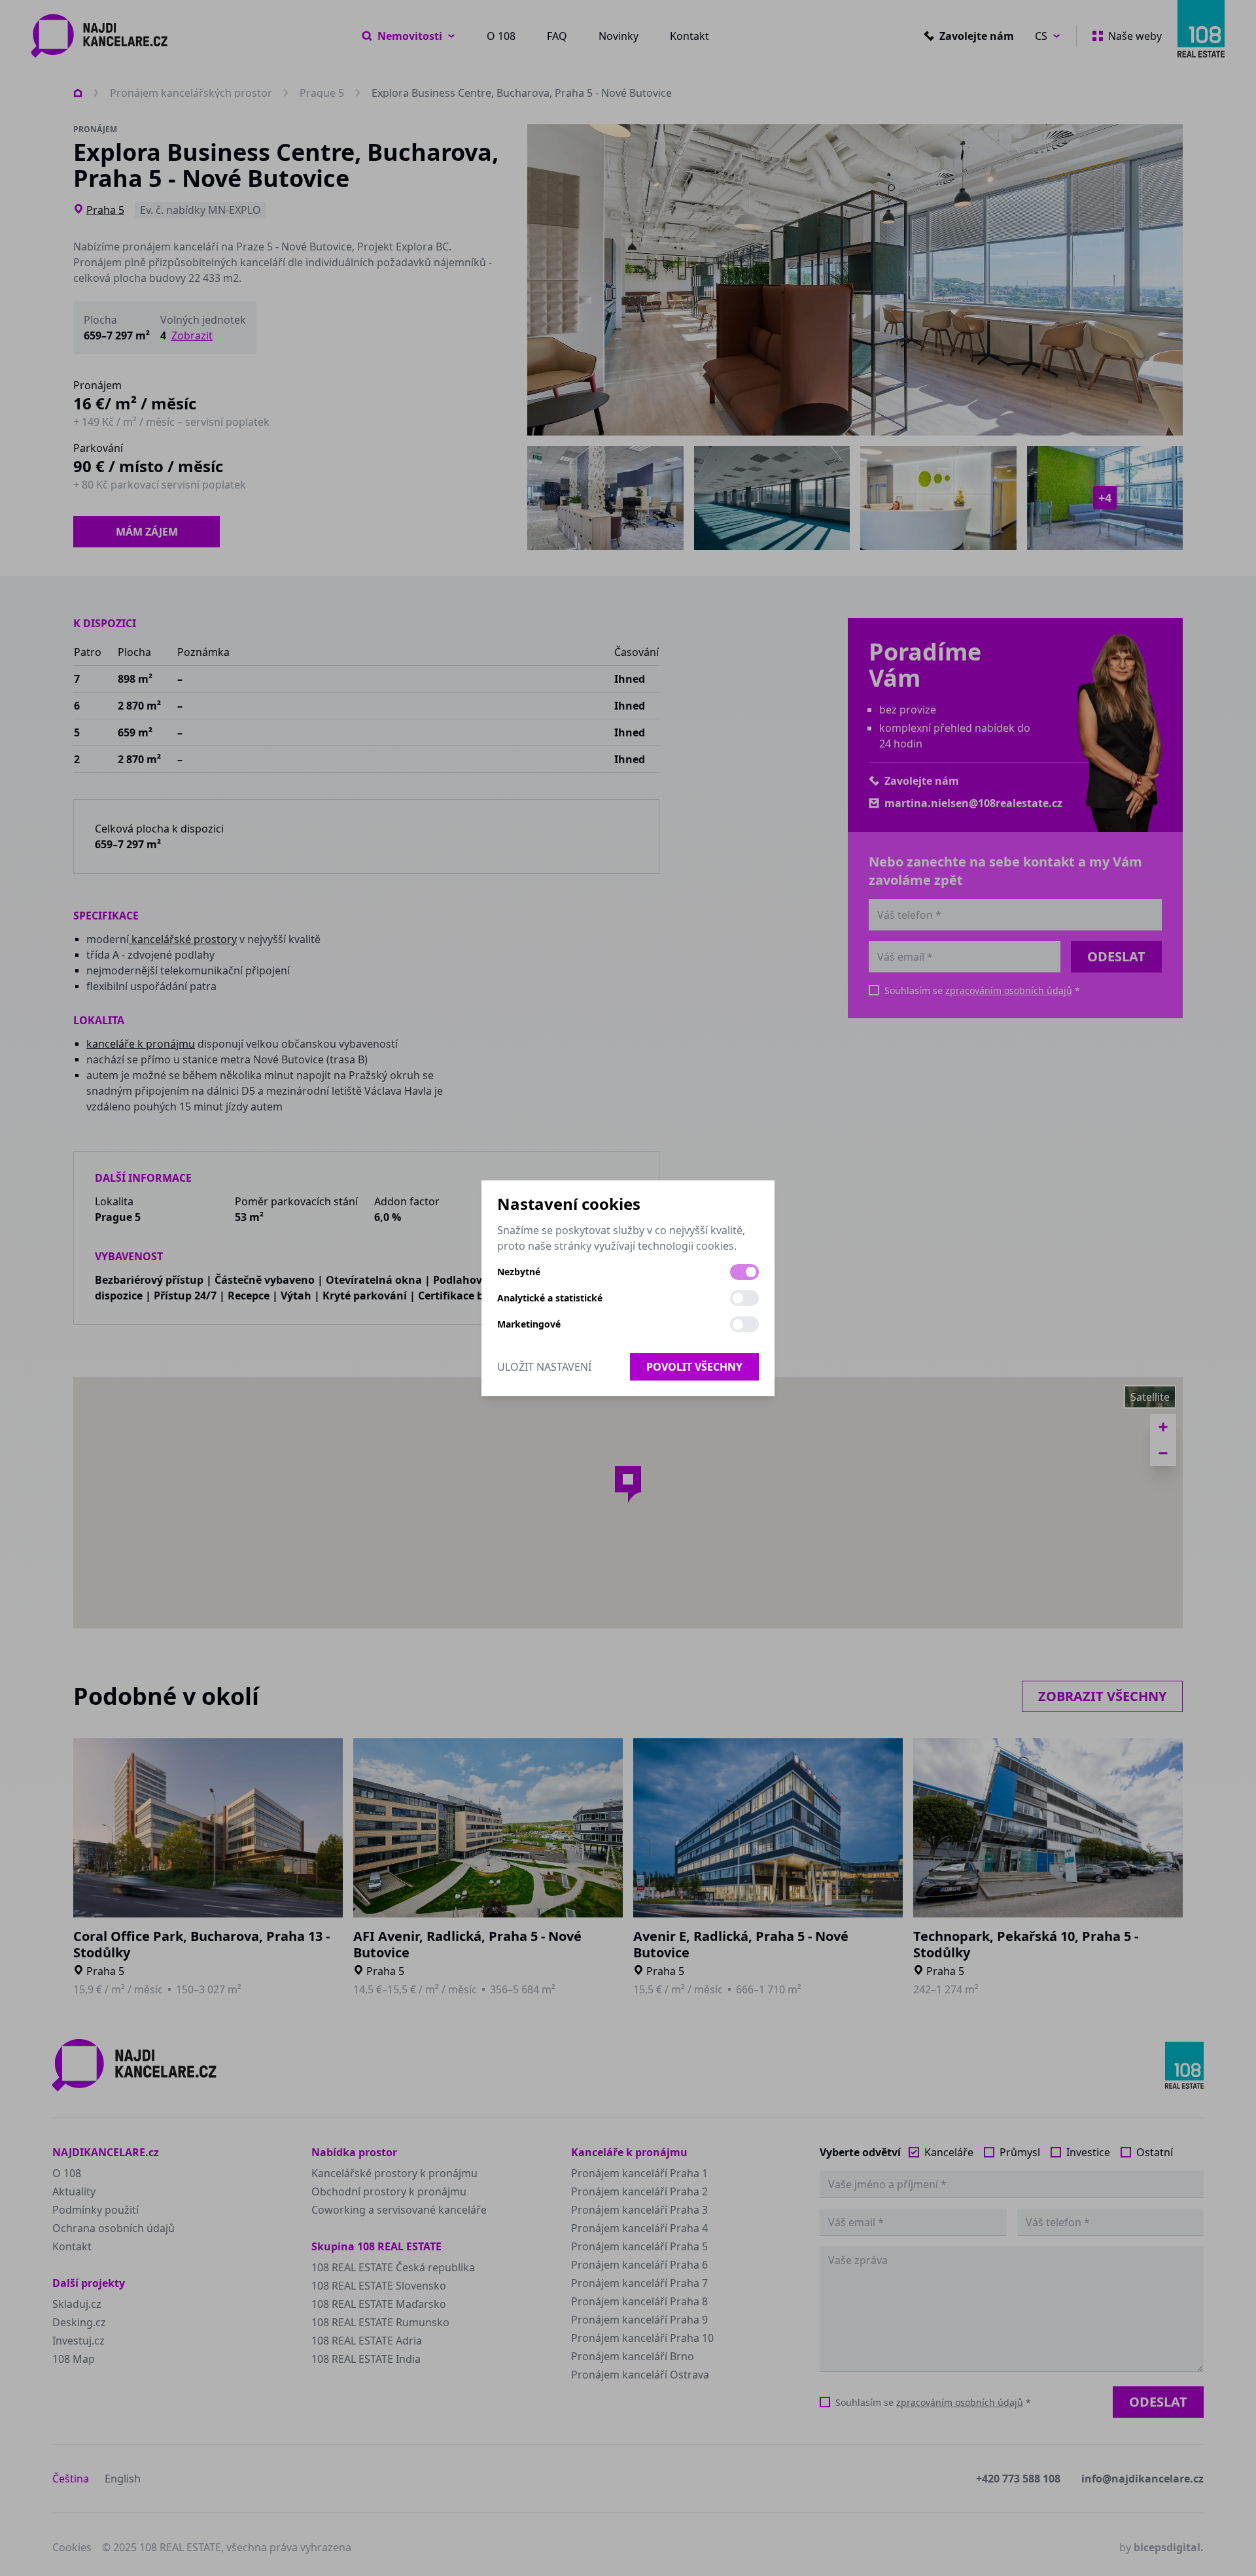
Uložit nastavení (544, 1367)
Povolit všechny (694, 1367)
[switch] (744, 1272)
